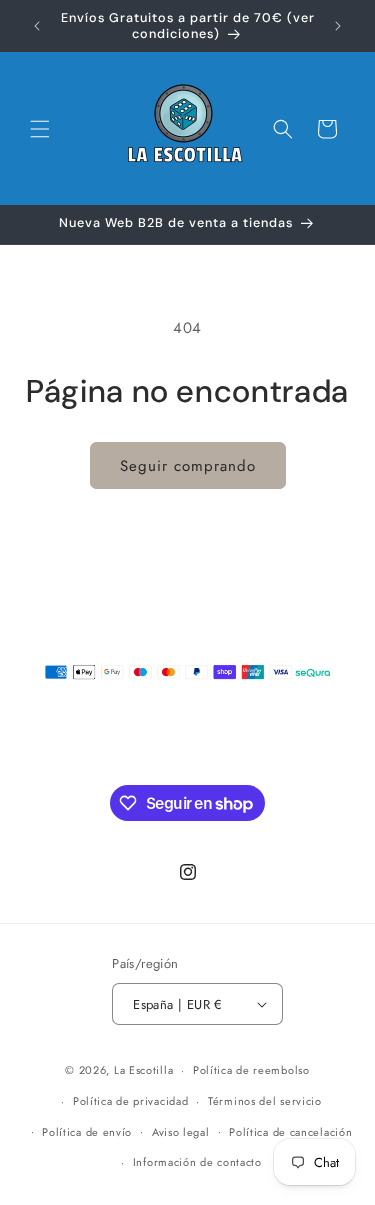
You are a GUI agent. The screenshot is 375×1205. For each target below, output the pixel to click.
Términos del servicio (265, 1101)
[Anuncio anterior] (37, 26)
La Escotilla (143, 1070)
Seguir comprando (188, 466)
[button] (40, 129)
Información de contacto (197, 1162)
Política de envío (87, 1132)
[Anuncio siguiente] (338, 26)
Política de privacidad (130, 1101)
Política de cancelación (290, 1132)
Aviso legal (181, 1132)
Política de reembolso (251, 1070)
